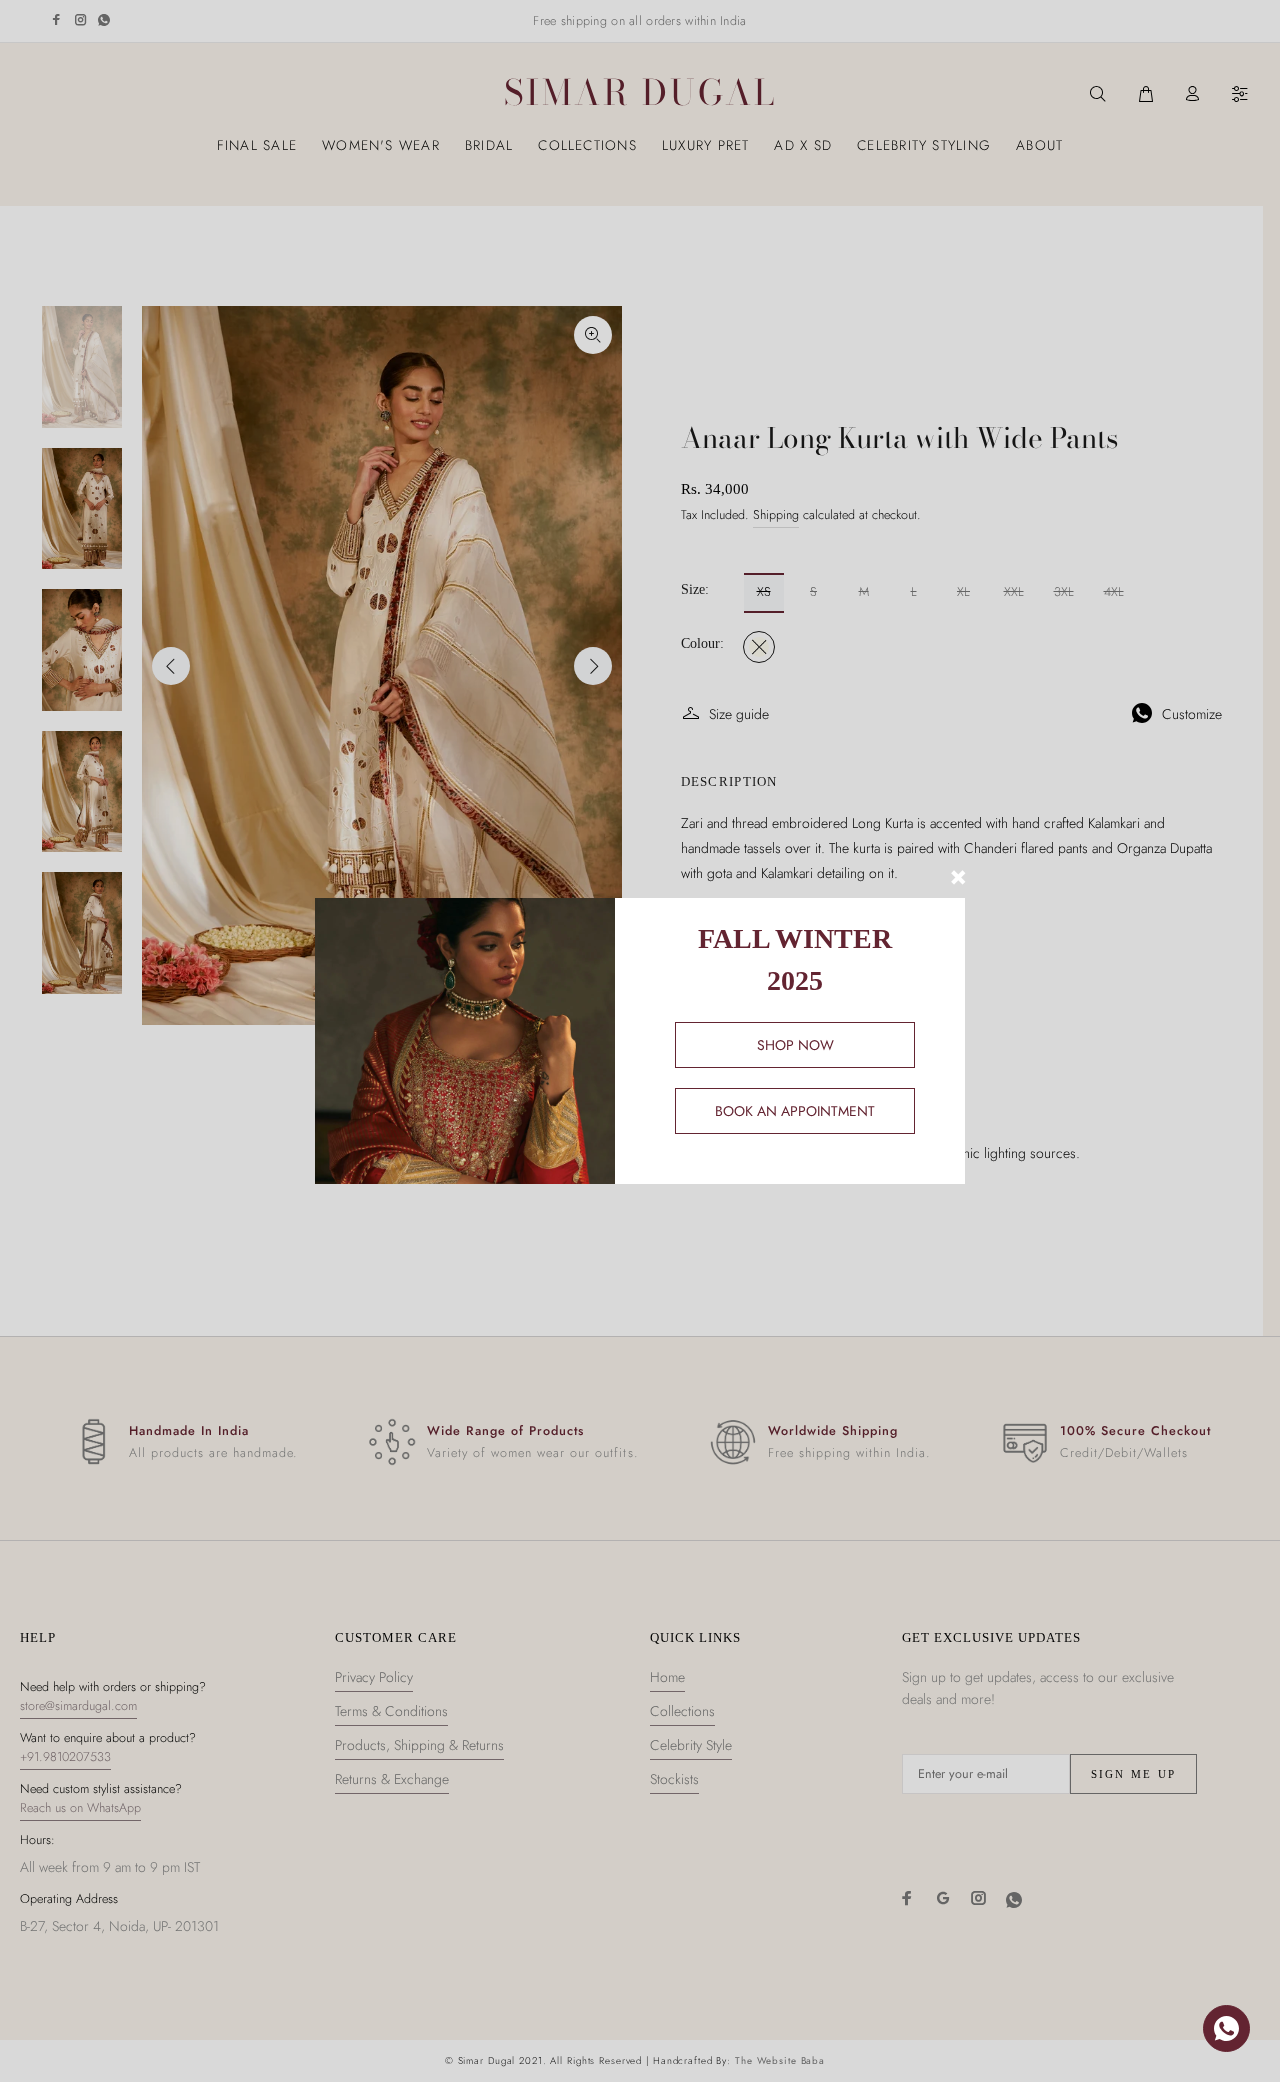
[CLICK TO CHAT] (1226, 2028)
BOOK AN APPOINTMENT (795, 1111)
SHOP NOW (795, 1045)
